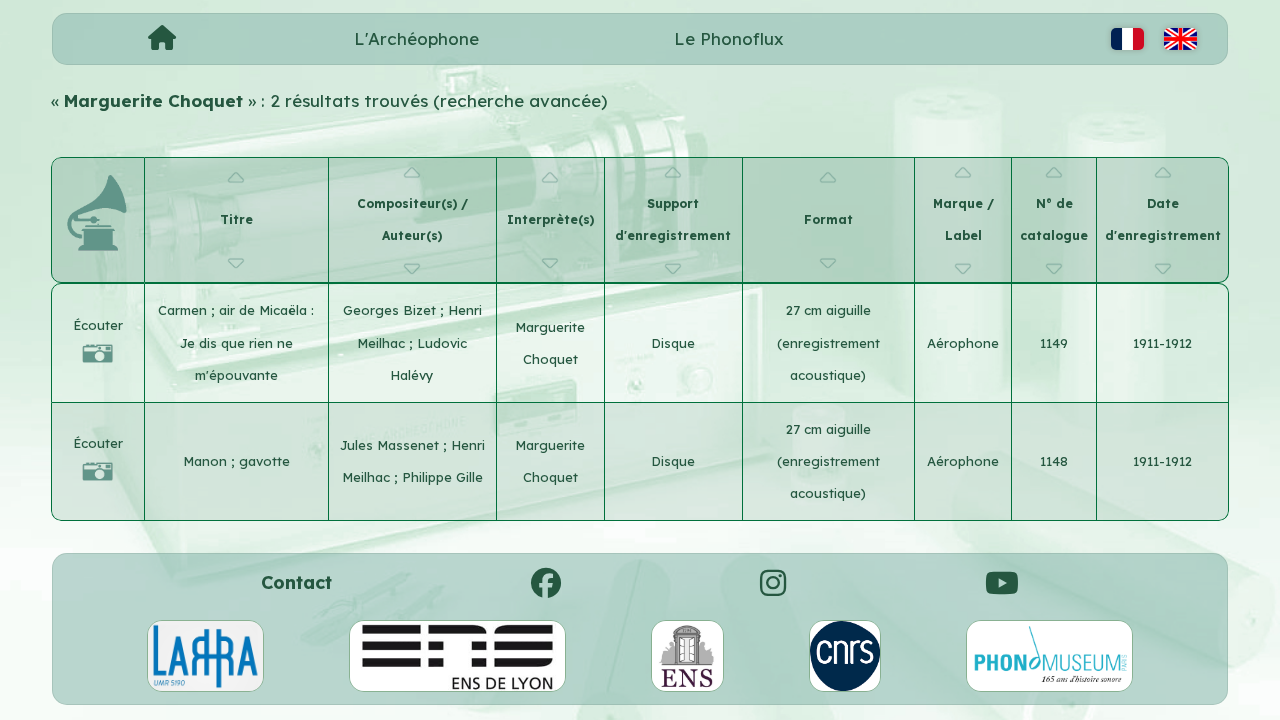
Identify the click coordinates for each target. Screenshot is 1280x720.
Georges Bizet (391, 310)
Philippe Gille (442, 477)
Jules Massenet (391, 445)
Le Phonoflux (729, 38)
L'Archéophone (416, 38)
